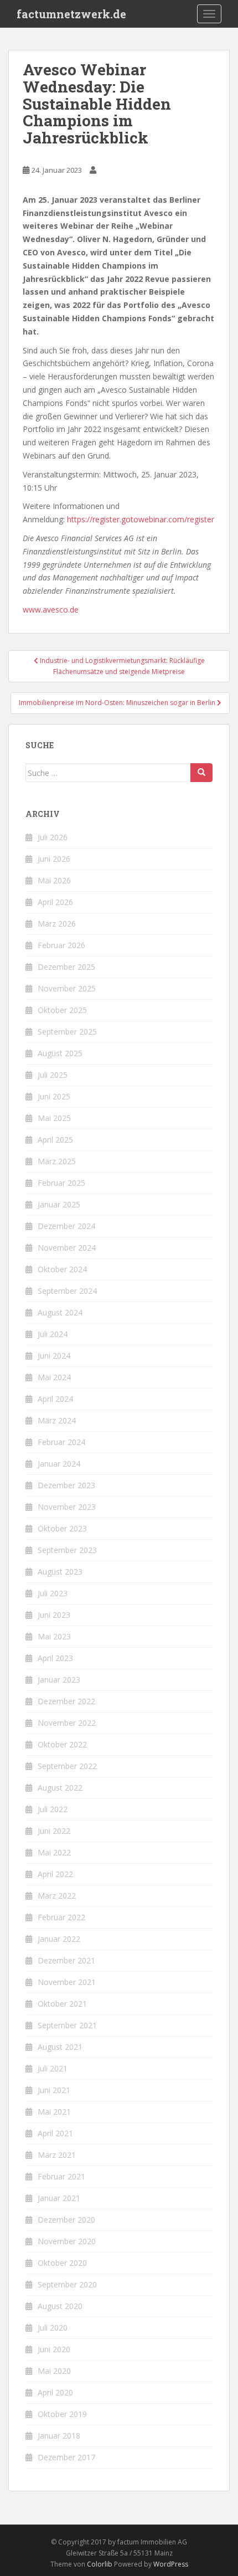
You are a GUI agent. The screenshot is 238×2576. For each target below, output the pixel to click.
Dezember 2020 (66, 2220)
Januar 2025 (59, 1204)
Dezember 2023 (66, 1485)
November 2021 (67, 1982)
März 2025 (57, 1161)
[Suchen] (201, 773)
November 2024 (67, 1248)
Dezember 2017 (66, 2457)
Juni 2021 (54, 2090)
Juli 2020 (53, 2328)
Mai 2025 (54, 1118)
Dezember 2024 (66, 1226)
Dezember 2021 (66, 1960)
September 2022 (67, 1766)
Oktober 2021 (62, 2004)
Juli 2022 (53, 1809)
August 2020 (60, 2306)
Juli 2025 (53, 1075)
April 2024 (55, 1399)
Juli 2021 (53, 2068)
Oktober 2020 (62, 2263)
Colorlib (100, 2564)
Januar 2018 (59, 2436)
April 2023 (55, 1658)
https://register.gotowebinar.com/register (141, 519)
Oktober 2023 (62, 1528)
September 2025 (67, 1032)
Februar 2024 (61, 1442)
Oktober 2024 (62, 1269)
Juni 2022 (54, 1831)
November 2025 (67, 988)
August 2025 (60, 1053)
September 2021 (67, 2025)
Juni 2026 (54, 859)
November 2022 (67, 1723)
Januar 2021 (59, 2198)
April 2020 (55, 2392)
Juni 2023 (54, 1615)
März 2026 (57, 924)
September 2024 (67, 1291)
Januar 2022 (59, 1939)
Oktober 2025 (62, 1010)
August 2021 (60, 2047)
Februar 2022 (61, 1917)
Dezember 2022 (66, 1701)
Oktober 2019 (62, 2414)
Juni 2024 (54, 1356)
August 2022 (60, 1788)
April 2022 (55, 1874)
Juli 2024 (53, 1334)
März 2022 (57, 1896)
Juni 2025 (54, 1096)
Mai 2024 (54, 1377)
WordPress (171, 2564)
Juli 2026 (53, 837)
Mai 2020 (54, 2371)
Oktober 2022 (62, 1744)
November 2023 (67, 1507)
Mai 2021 (54, 2112)
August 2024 (60, 1312)
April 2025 (55, 1140)
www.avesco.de (51, 610)
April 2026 (55, 902)
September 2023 (67, 1550)
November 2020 (67, 2241)
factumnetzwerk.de (71, 14)
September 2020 (67, 2284)
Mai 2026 (54, 880)
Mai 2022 (54, 1852)
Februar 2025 (61, 1183)
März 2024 (57, 1420)
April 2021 (55, 2133)
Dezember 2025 (66, 967)
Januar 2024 (59, 1464)
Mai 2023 (54, 1636)
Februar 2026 (61, 945)
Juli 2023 (53, 1593)
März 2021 (57, 2155)
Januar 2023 (59, 1680)
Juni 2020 (54, 2349)
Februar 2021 (61, 2176)
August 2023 (60, 1572)
